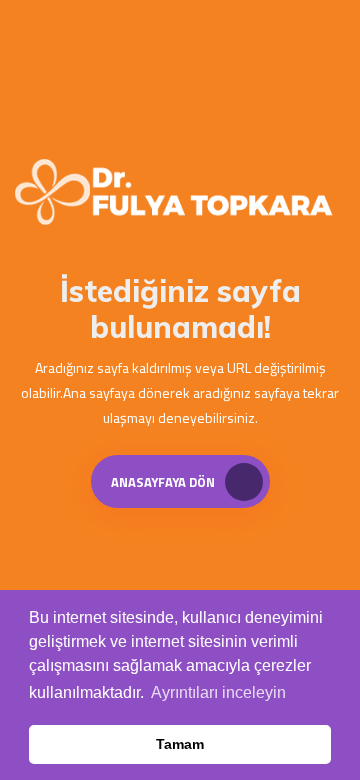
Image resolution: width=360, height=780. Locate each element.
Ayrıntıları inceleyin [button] (218, 692)
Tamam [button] (180, 744)
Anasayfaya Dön (163, 482)
